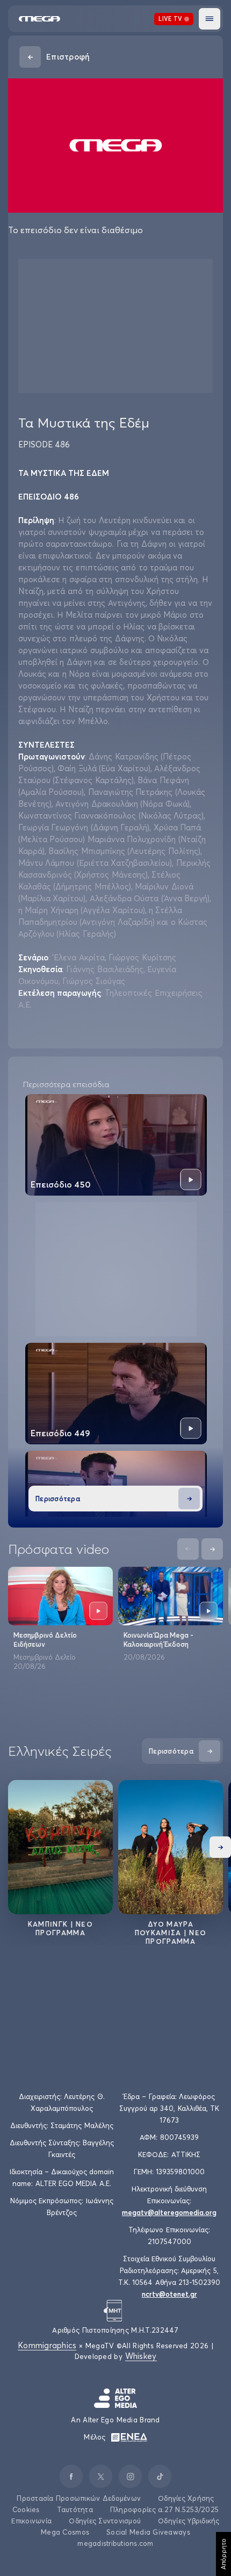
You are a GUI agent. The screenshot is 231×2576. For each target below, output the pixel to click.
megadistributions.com (115, 2543)
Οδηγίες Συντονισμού (105, 2521)
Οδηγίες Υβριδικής (189, 2521)
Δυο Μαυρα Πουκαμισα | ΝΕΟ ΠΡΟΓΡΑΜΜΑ (171, 1933)
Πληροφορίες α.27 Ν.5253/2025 (164, 2509)
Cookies (26, 2509)
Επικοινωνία (31, 2521)
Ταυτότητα (75, 2509)
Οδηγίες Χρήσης (186, 2498)
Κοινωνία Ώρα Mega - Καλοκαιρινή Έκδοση (158, 1640)
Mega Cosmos (65, 2532)
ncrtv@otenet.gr (169, 2294)
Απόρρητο (223, 2554)
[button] (210, 19)
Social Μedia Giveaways (148, 2532)
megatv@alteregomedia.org (169, 2212)
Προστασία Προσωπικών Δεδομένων (79, 2498)
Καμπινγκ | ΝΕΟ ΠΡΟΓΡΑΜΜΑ (60, 1928)
